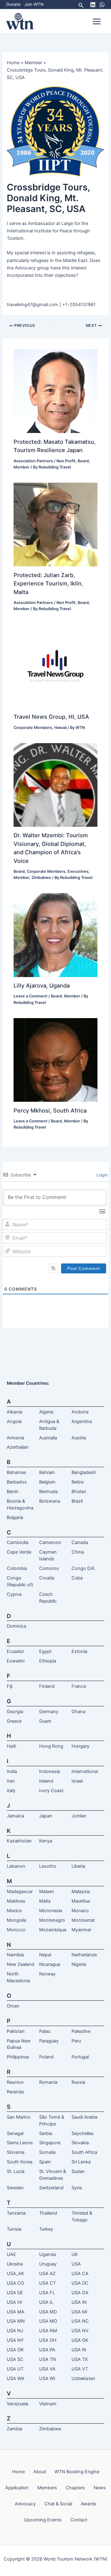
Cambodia (18, 1542)
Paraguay (49, 2041)
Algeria (46, 1412)
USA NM (48, 2331)
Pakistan (16, 2031)
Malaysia (81, 1891)
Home (18, 2472)
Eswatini (16, 1661)
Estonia (79, 1651)
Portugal (80, 2057)
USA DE (15, 2293)
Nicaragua (50, 1964)
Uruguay (48, 2264)
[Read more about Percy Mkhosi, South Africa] (55, 1060)
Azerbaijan (18, 1447)
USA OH (48, 2340)
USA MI (79, 2312)
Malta (45, 1901)
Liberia (78, 1866)
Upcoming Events (43, 2520)
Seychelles (83, 2133)
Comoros (49, 1568)
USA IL (46, 2302)
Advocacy (25, 2504)
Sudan (78, 2171)
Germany (49, 1712)
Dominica (16, 1626)
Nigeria (79, 1964)
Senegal (15, 2133)
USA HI (14, 2302)
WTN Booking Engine (77, 2472)
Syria (77, 2188)
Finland (47, 1686)
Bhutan (79, 1492)
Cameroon (50, 1542)
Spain (45, 2162)
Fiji (10, 1686)
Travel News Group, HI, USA (51, 717)
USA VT (80, 2369)
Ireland (46, 1781)
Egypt (45, 1651)
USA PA (47, 2350)
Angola (14, 1421)
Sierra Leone (20, 2143)
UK (75, 2254)
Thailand (48, 2213)
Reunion (15, 2082)
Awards (89, 2504)
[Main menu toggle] (97, 21)
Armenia (15, 1438)
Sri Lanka (81, 2162)
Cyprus (14, 1594)
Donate (13, 4)
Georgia (15, 1712)
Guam (45, 1721)
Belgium (47, 1482)
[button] (81, 4)
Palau (45, 2031)
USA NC (80, 2321)
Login (101, 1175)
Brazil (77, 1501)
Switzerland (51, 2188)
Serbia (46, 2133)
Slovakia (80, 2143)
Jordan (79, 1816)
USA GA (80, 2293)
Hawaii (60, 728)
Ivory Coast (51, 1791)
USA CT (47, 2283)
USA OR (15, 2350)
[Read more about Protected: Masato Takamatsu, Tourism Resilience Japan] (55, 391)
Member (22, 467)
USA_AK (16, 2274)
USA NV (80, 2331)
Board (83, 461)
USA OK (80, 2340)
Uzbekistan (83, 2378)
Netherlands (84, 1955)
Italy (11, 1791)
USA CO (15, 2283)
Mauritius (81, 1901)
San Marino (19, 2117)
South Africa (84, 2152)
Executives (78, 871)
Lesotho (48, 1866)
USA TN (47, 2359)
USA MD (48, 2312)
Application (17, 2488)
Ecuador (15, 1651)
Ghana (78, 1712)
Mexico (14, 1911)
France (79, 1686)
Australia (48, 1438)
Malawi (46, 1891)
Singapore (50, 2143)
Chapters (75, 2488)
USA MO (48, 2321)
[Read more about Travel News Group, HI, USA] (55, 666)
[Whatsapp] (102, 5)
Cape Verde (19, 1552)
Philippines (18, 2057)
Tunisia (14, 2229)
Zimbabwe (41, 878)
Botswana (50, 1501)
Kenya (46, 1841)
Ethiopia (48, 1661)
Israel (77, 1781)
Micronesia (51, 1911)
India (12, 1771)
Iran (11, 1781)
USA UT (15, 2369)
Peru (76, 2041)
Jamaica (15, 1816)
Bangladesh (84, 1472)
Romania (48, 2082)
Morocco (16, 1930)
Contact (79, 2520)
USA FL (47, 2293)
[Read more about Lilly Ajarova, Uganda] (55, 935)
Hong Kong (51, 1746)
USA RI (79, 2350)
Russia (78, 2082)
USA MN (16, 2321)
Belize (78, 1482)
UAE (11, 2254)
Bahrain (47, 1472)
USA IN (79, 2302)
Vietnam (48, 2404)
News (100, 2488)
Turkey (46, 2229)
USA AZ (47, 2274)
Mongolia (16, 1920)
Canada (80, 1542)
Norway (47, 1974)
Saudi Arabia (84, 2117)
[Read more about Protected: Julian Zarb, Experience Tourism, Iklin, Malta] (55, 524)
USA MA (16, 2312)
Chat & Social (58, 2504)
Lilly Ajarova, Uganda (42, 985)
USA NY (15, 2340)
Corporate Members (33, 728)
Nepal (45, 1955)
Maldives (16, 1901)
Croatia (47, 1578)
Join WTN (34, 4)
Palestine (81, 2031)
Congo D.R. (83, 1568)
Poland (46, 2057)
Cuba (77, 1578)
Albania (14, 1412)
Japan (46, 1816)
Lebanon (16, 1866)
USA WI (47, 2378)
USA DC (80, 2283)
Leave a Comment (31, 996)
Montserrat (83, 1920)
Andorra (80, 1412)
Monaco (80, 1911)
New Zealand (21, 1964)
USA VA (47, 2369)
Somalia (47, 2152)
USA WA (16, 2378)
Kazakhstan (19, 1841)
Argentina (82, 1421)
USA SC (15, 2359)
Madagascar (20, 1891)
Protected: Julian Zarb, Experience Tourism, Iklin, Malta (48, 583)
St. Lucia (16, 2171)
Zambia (14, 2429)
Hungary (80, 1746)
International (85, 1771)
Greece (14, 1721)
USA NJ (15, 2331)
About (40, 2472)
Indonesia (49, 1771)
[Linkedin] (93, 5)
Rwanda (15, 2092)
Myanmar (81, 1930)
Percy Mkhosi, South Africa (50, 1110)
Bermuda (48, 1492)
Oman (13, 2006)
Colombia (17, 1568)
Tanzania (16, 2213)
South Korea (20, 2162)
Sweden (15, 2188)
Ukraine (15, 2264)
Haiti (11, 1746)
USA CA (80, 2274)
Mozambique (53, 1930)
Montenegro (52, 1920)
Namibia (15, 1955)
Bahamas (16, 1472)
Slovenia (16, 2152)
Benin (13, 1492)
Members (47, 2488)
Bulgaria (15, 1517)
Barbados (17, 1482)
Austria (79, 1438)
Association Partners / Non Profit (45, 461)
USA (76, 2264)
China (78, 1552)
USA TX (80, 2359)
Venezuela (17, 2404)
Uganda (47, 2254)
